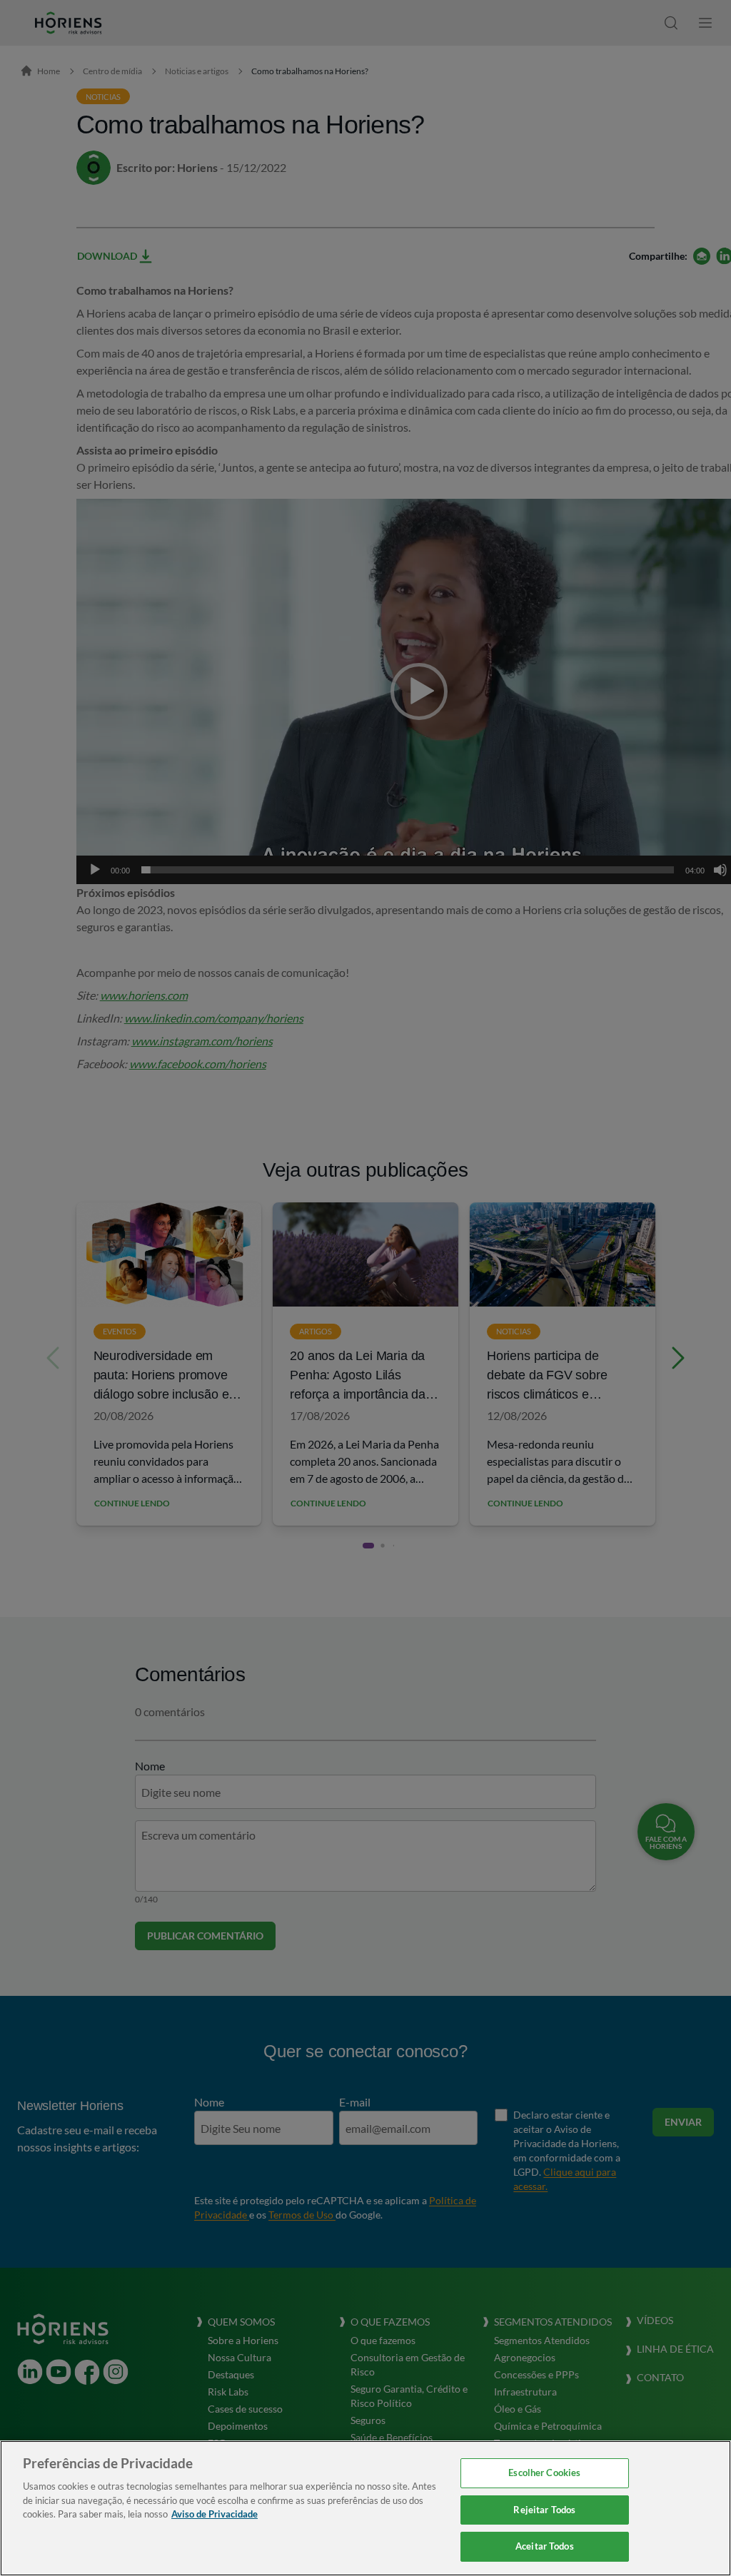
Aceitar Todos (545, 2546)
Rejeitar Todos (544, 2510)
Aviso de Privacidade (215, 2514)
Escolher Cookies (544, 2473)
